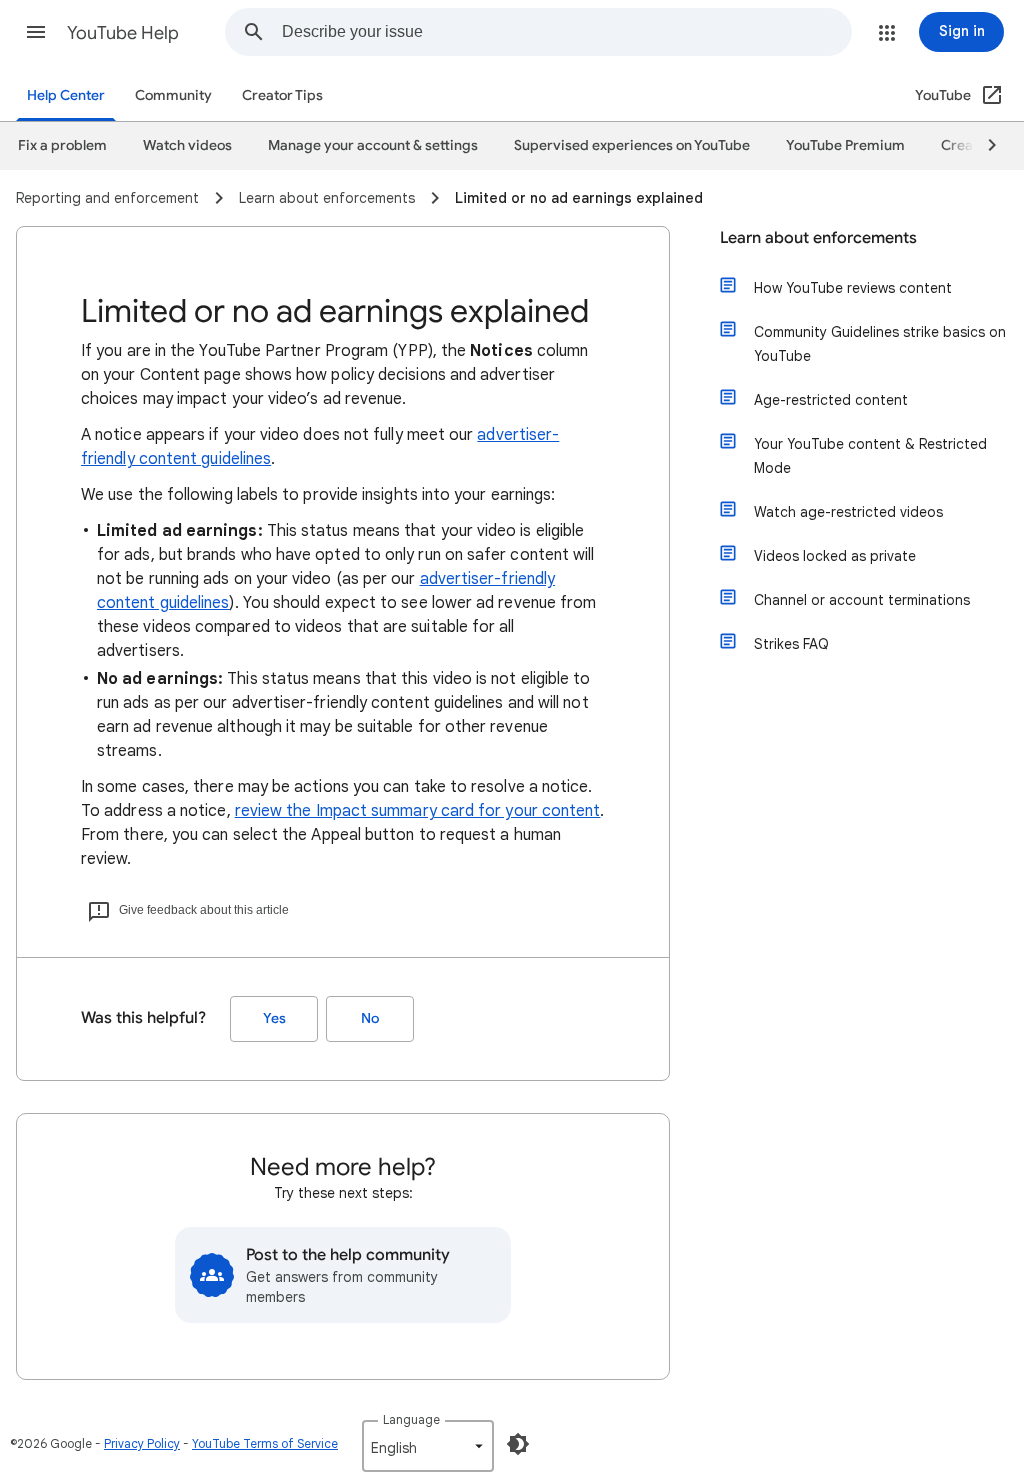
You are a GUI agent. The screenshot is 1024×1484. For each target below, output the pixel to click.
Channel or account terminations (862, 600)
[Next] (983, 146)
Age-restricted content (831, 400)
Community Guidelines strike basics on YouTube (880, 344)
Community (173, 95)
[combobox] (566, 32)
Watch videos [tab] (187, 145)
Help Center (66, 95)
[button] (36, 32)
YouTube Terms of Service (265, 1443)
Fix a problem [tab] (62, 145)
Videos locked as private (835, 556)
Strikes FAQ (791, 644)
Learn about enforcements (818, 238)
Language (411, 1419)
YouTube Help (123, 33)
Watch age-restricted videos (848, 512)
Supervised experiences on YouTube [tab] (632, 145)
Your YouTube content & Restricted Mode (870, 456)
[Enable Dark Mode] (518, 1444)
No (370, 1018)
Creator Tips (282, 95)
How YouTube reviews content (853, 288)
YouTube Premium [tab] (845, 145)
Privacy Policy (142, 1443)
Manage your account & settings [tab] (373, 145)
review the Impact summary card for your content (418, 811)
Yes (274, 1018)
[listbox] (428, 1446)
